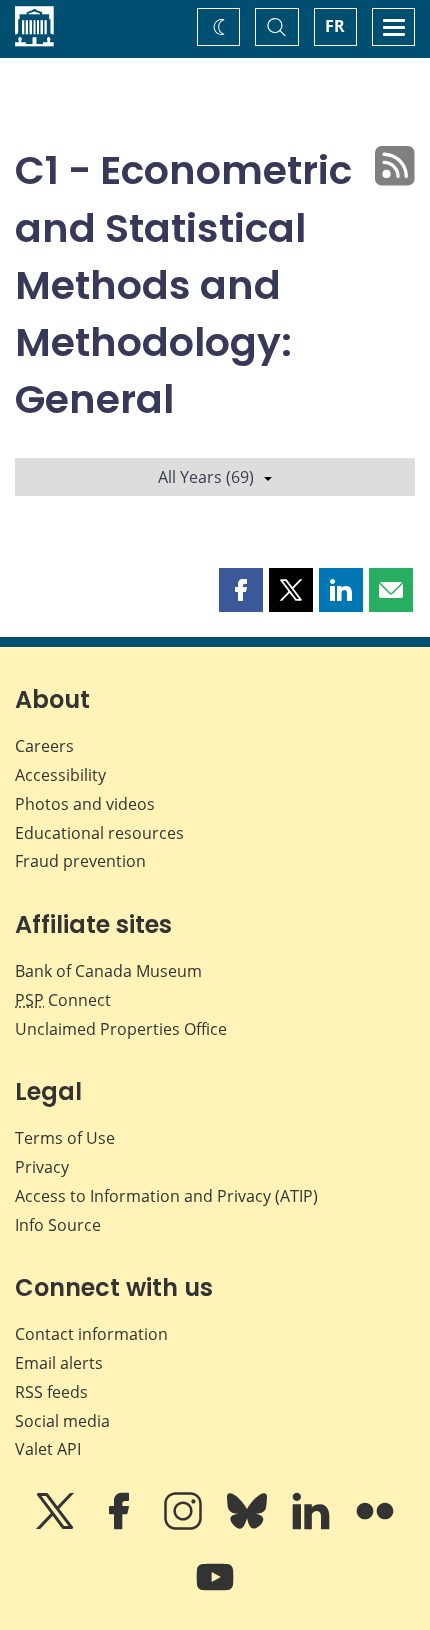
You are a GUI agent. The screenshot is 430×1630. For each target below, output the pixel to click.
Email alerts (59, 1363)
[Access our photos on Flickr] (375, 1525)
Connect (63, 1000)
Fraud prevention (80, 861)
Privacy (42, 1167)
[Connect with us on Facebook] (121, 1525)
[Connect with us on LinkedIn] (313, 1525)
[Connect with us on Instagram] (185, 1525)
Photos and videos (85, 804)
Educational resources (99, 833)
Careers (44, 746)
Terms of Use (65, 1138)
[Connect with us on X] (57, 1525)
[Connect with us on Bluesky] (249, 1525)
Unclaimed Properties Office (121, 1029)
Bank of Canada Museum (108, 971)
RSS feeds (51, 1392)
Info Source (58, 1225)
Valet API (48, 1449)
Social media (62, 1421)
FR (335, 26)
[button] (241, 590)
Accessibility (60, 775)
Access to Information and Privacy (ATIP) (166, 1196)
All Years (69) (206, 477)
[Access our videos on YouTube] (215, 1591)
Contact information (91, 1334)
